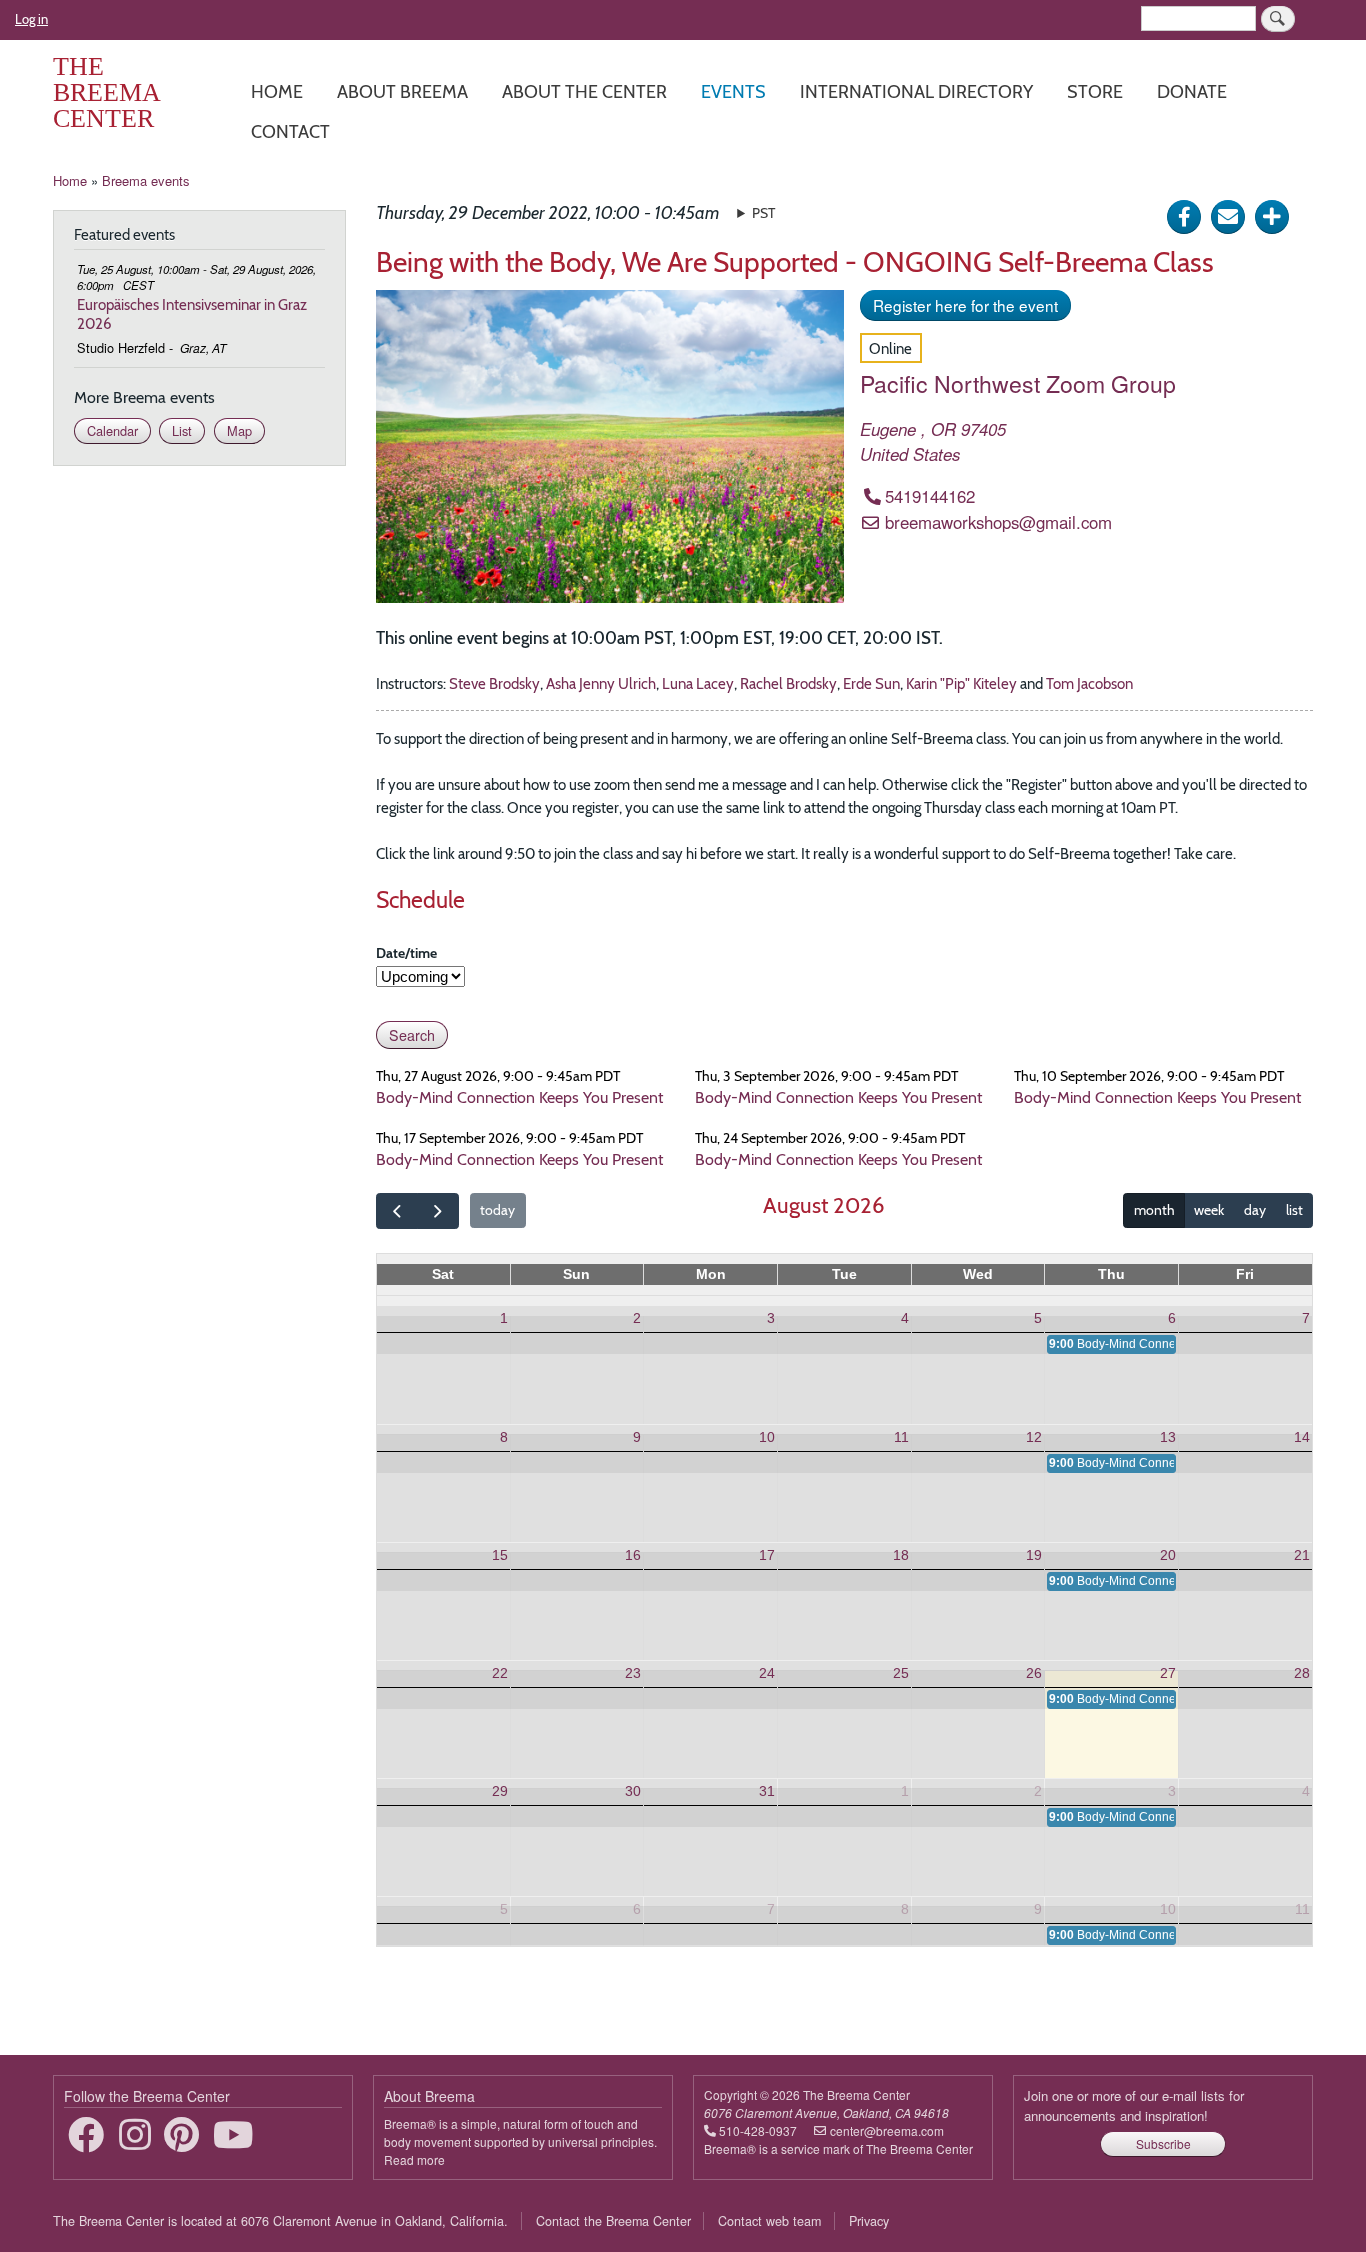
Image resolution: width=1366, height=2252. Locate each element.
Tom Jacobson (1089, 683)
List (182, 430)
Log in (31, 19)
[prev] (397, 1211)
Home (277, 91)
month (1154, 1210)
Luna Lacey (698, 683)
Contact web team (769, 2221)
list (1294, 1210)
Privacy (869, 2221)
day (1255, 1210)
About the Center (584, 91)
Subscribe (1163, 2143)
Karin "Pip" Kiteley (961, 683)
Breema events (146, 180)
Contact (290, 131)
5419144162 (930, 496)
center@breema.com (887, 2130)
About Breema (402, 91)
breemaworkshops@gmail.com (998, 522)
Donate (1192, 91)
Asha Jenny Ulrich (601, 683)
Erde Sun (871, 683)
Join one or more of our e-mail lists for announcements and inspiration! (1134, 2105)
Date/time (406, 953)
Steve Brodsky (494, 683)
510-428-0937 (758, 2130)
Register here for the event (965, 305)
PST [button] (763, 213)
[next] (438, 1211)
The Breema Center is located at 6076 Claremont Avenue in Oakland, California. (280, 2221)
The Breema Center (106, 92)
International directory (916, 91)
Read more (414, 2159)
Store (1095, 91)
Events (733, 91)
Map (239, 430)
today (497, 1210)
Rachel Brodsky (788, 683)
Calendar (112, 430)
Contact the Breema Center (613, 2221)
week (1209, 1210)
